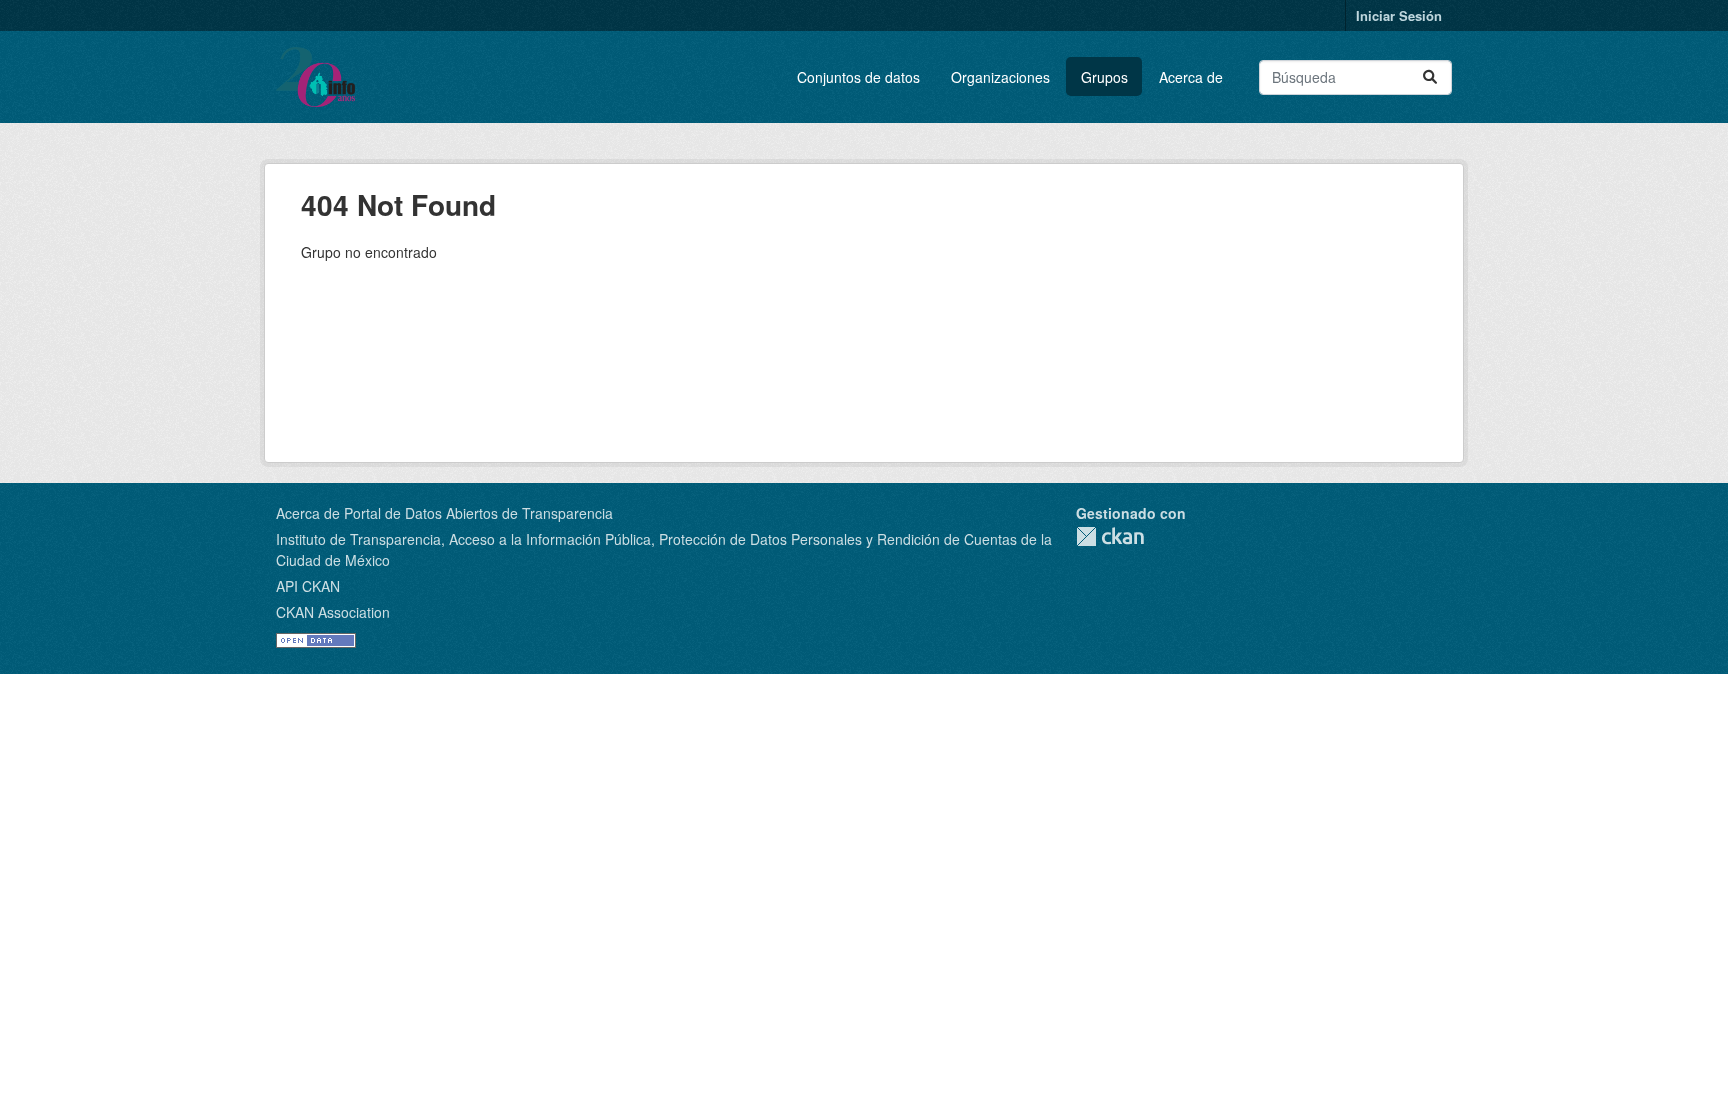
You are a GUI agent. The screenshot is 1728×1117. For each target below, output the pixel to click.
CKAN (1110, 536)
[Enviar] (1430, 77)
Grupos (1104, 77)
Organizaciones (1000, 77)
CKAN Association (333, 612)
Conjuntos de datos (858, 77)
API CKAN (308, 586)
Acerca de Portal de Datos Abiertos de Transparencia (444, 513)
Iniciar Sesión (1399, 15)
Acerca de (1191, 77)
